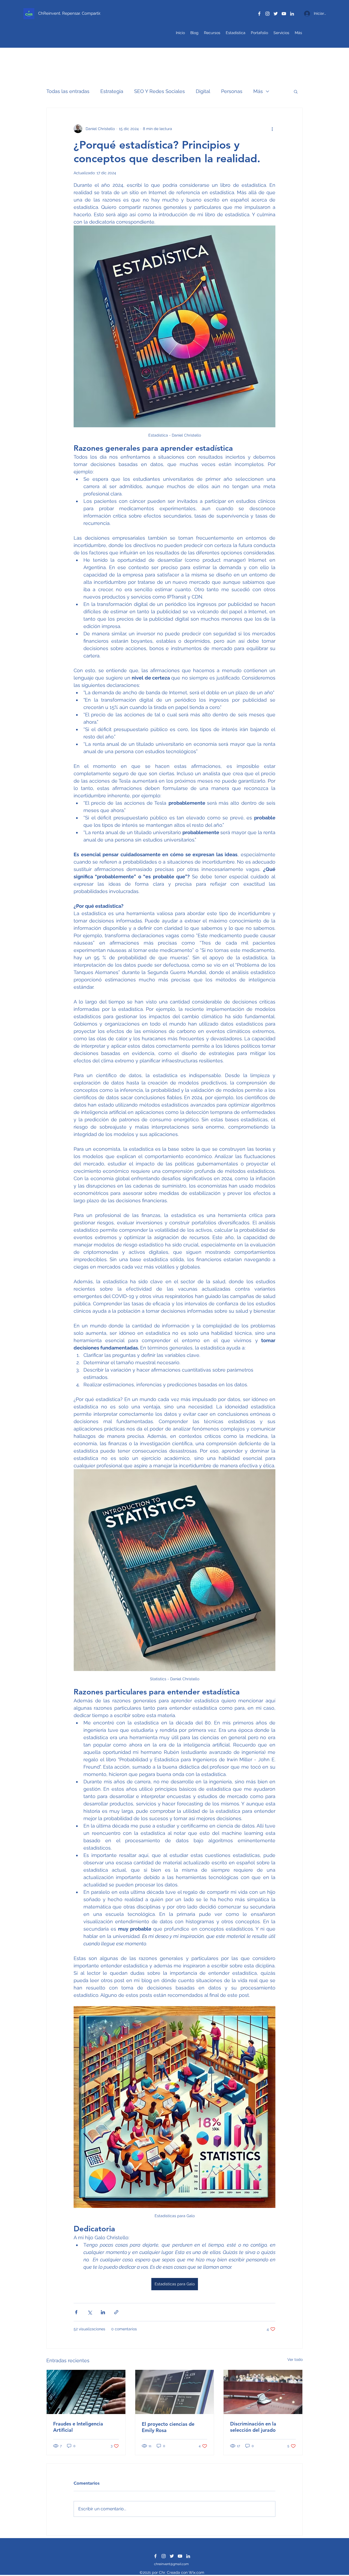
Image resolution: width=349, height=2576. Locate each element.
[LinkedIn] (292, 14)
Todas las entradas (68, 91)
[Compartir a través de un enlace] (116, 2312)
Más (258, 91)
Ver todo (295, 2359)
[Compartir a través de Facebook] (76, 2312)
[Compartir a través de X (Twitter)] (90, 2312)
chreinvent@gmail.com (171, 2564)
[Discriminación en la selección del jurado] (263, 2392)
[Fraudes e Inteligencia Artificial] (86, 2392)
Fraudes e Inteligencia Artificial (78, 2427)
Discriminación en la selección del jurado (253, 2427)
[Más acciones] (272, 129)
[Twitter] (276, 14)
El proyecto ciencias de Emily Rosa (168, 2427)
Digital (203, 91)
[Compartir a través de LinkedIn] (103, 2312)
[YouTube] (284, 14)
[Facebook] (259, 14)
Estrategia (112, 91)
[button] (296, 91)
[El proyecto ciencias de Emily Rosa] (175, 2392)
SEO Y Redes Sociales (160, 91)
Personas (232, 91)
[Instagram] (267, 14)
